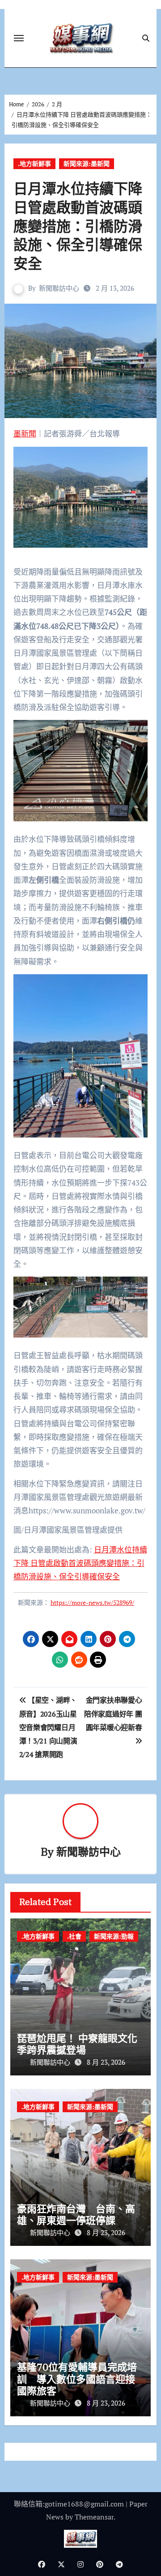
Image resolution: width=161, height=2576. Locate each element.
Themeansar (94, 2517)
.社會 (74, 1936)
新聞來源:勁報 (114, 1936)
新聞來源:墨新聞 (87, 163)
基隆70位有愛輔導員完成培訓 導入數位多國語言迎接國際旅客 (77, 2379)
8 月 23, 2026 (106, 2062)
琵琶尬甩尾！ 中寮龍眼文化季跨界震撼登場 (77, 2044)
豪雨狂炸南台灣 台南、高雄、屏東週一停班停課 (76, 2214)
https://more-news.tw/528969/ (92, 1602)
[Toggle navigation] (19, 38)
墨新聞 (25, 434)
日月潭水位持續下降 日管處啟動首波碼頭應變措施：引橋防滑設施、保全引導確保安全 (80, 1563)
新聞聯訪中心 (59, 288)
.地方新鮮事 (34, 163)
